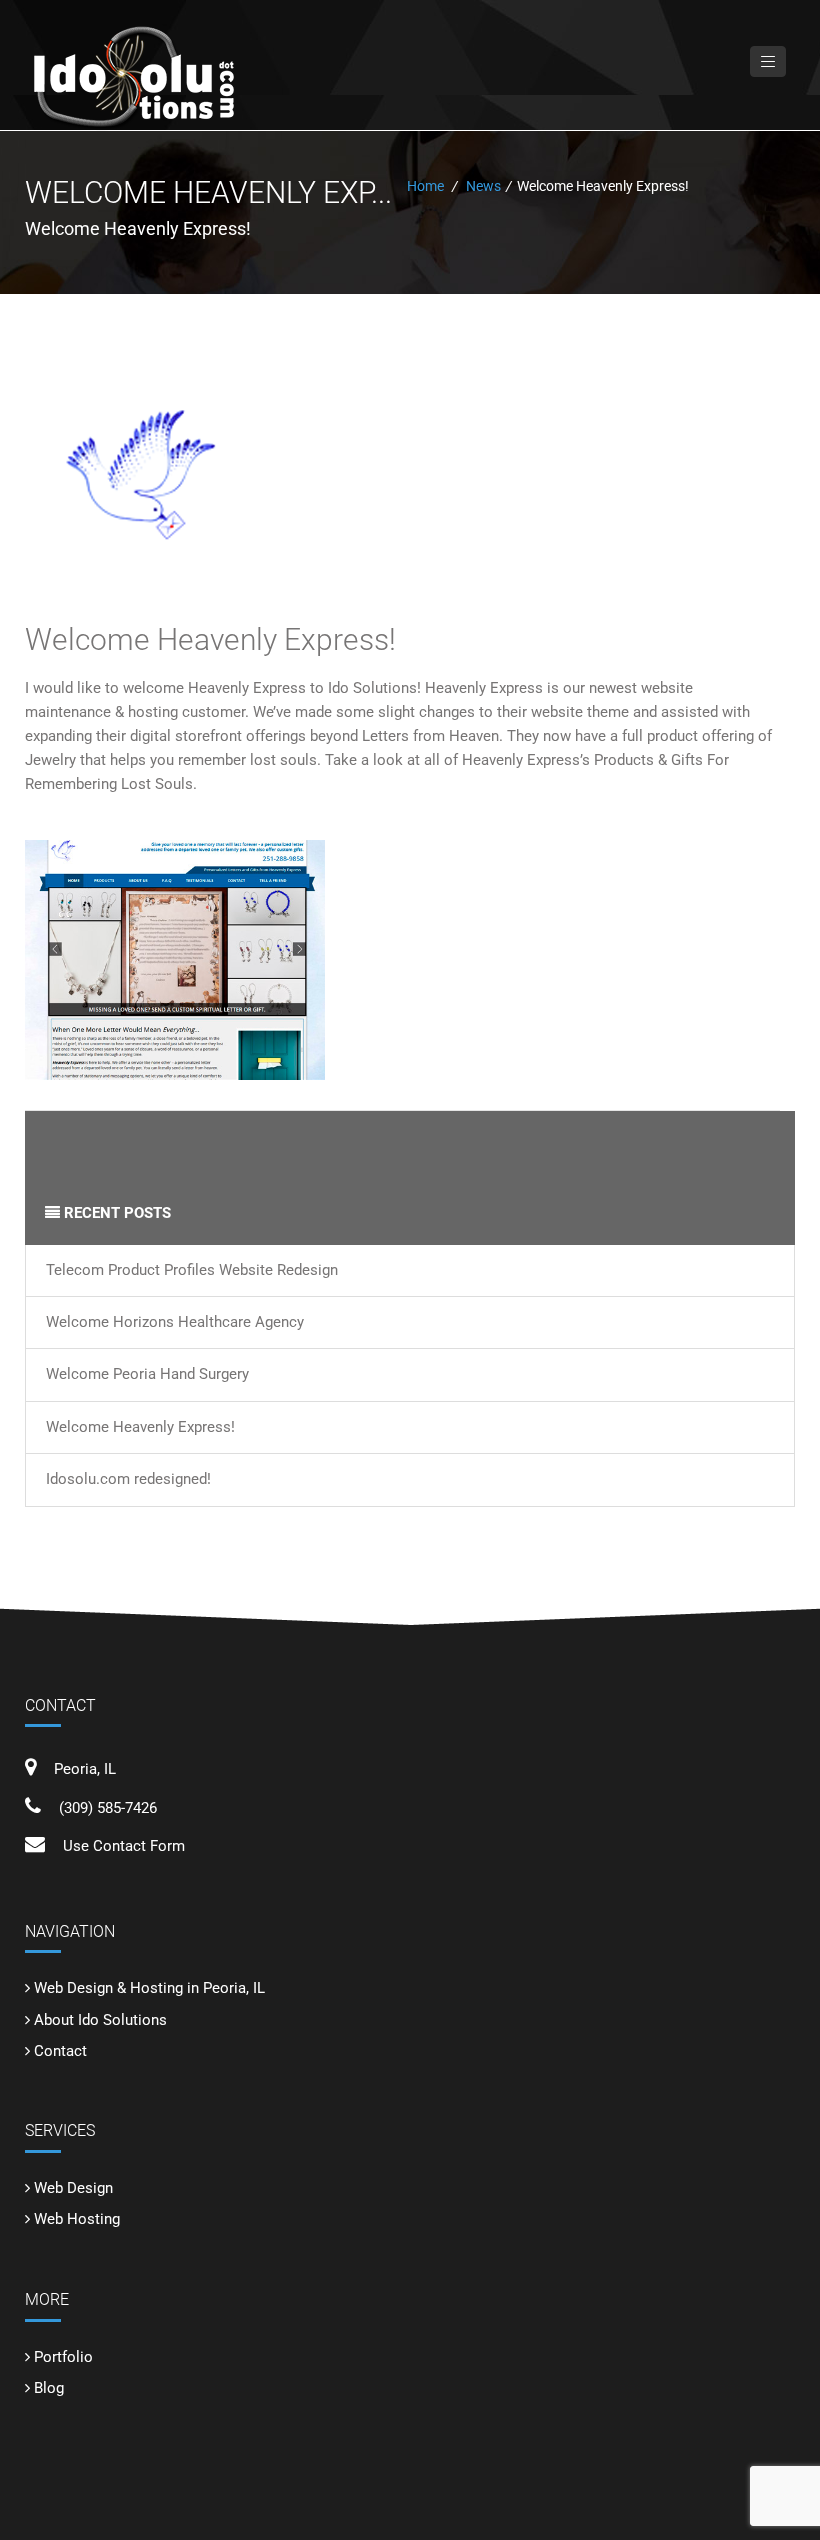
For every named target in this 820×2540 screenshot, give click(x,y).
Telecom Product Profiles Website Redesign (192, 1270)
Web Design (73, 2188)
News (483, 186)
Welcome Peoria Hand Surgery (147, 1374)
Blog (49, 2388)
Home (425, 186)
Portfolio (63, 2357)
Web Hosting (77, 2219)
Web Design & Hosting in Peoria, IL (149, 1988)
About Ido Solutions (100, 2020)
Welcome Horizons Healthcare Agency (175, 1322)
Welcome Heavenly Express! (210, 639)
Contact (60, 2051)
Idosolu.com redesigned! (128, 1479)
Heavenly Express (247, 688)
